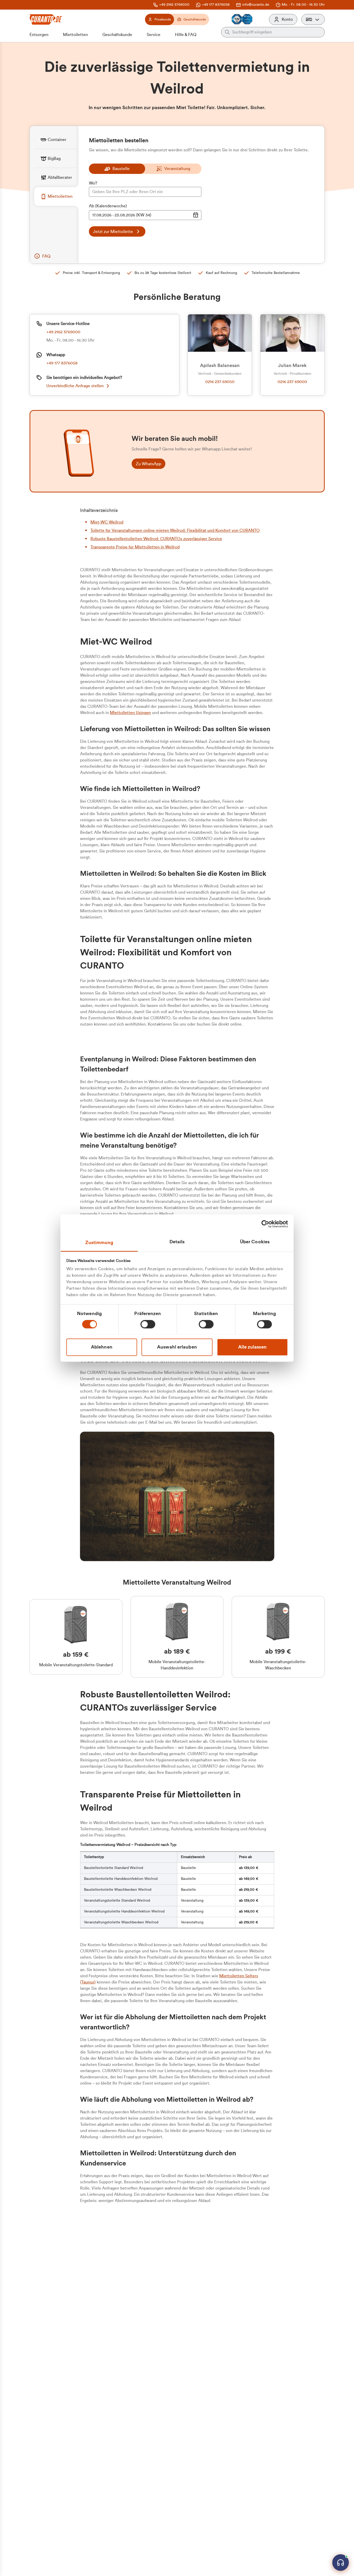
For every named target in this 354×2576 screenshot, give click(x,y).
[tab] (56, 140)
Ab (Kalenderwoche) (108, 206)
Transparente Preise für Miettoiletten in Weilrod (135, 547)
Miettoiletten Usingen (130, 713)
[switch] (148, 1324)
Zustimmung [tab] (99, 1243)
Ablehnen (102, 1347)
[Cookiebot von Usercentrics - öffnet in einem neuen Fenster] (265, 1224)
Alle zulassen (252, 1347)
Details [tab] (177, 1242)
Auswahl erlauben (177, 1347)
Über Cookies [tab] (255, 1242)
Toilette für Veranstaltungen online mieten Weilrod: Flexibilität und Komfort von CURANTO (175, 531)
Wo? (93, 183)
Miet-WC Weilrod (107, 522)
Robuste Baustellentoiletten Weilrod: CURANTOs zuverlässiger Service (156, 539)
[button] (313, 19)
